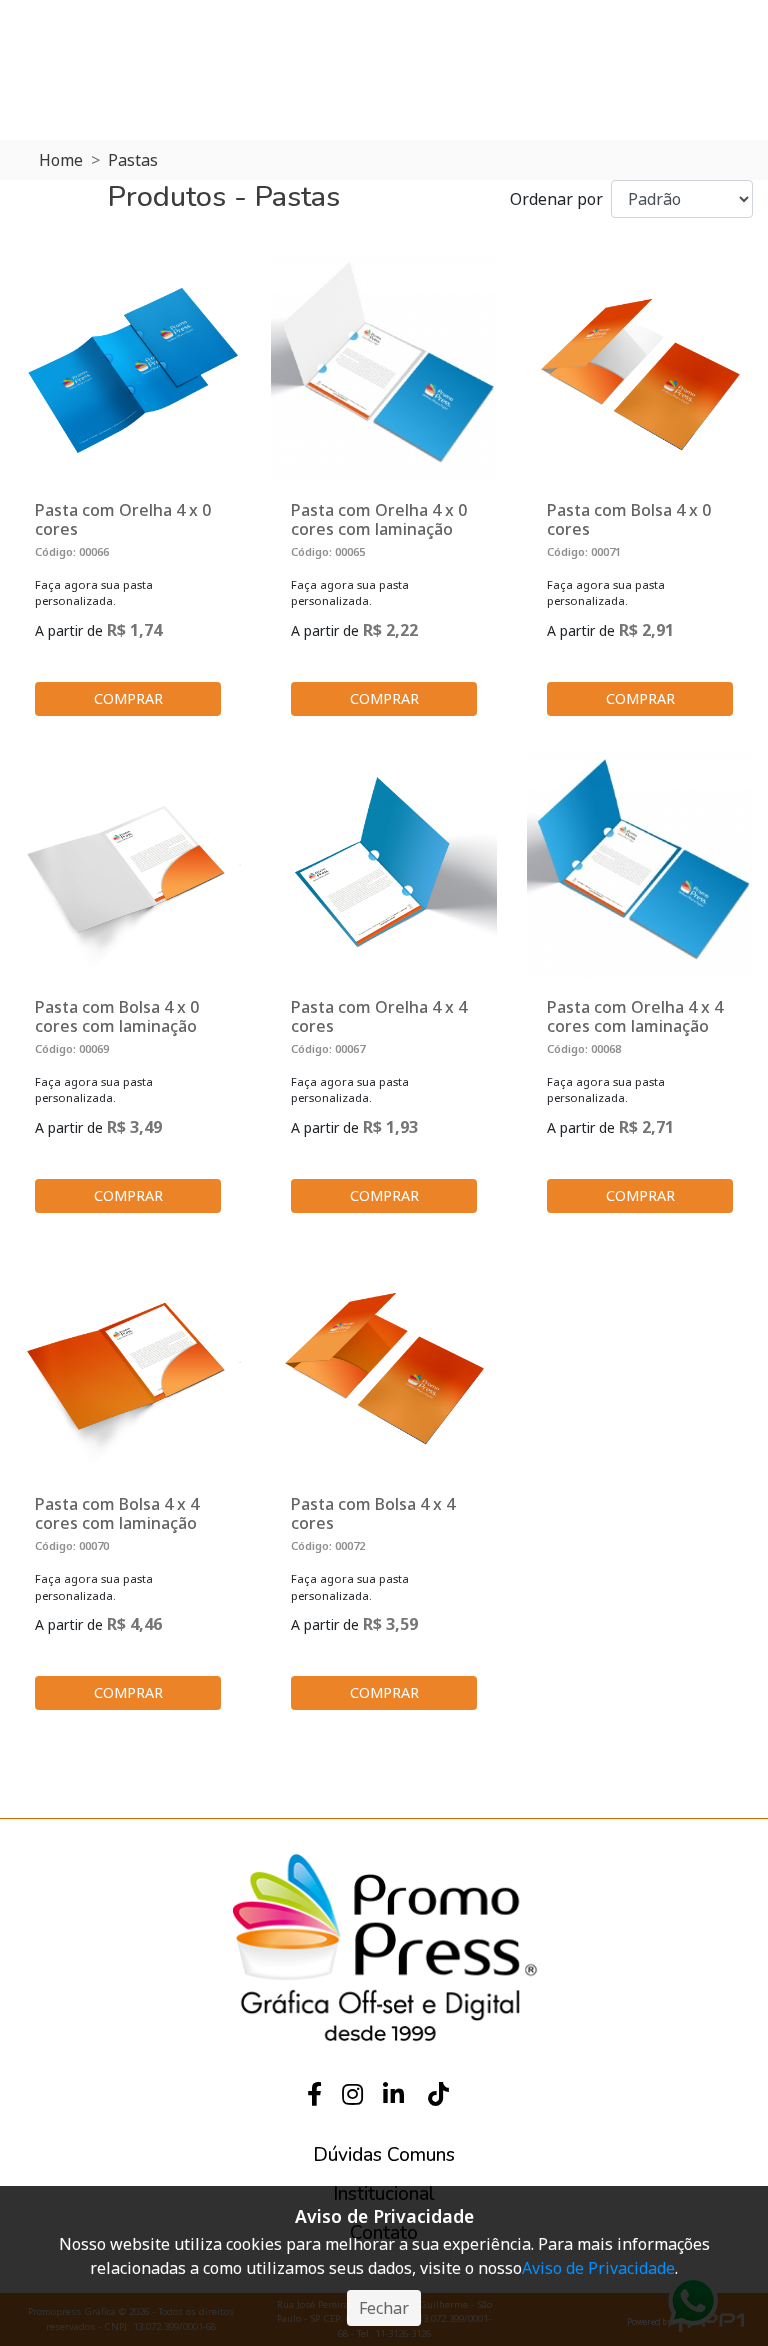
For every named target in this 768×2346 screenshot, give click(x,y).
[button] (384, 2155)
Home (61, 160)
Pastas (133, 160)
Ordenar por (556, 199)
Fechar (384, 2308)
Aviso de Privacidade (598, 2268)
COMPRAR (128, 698)
